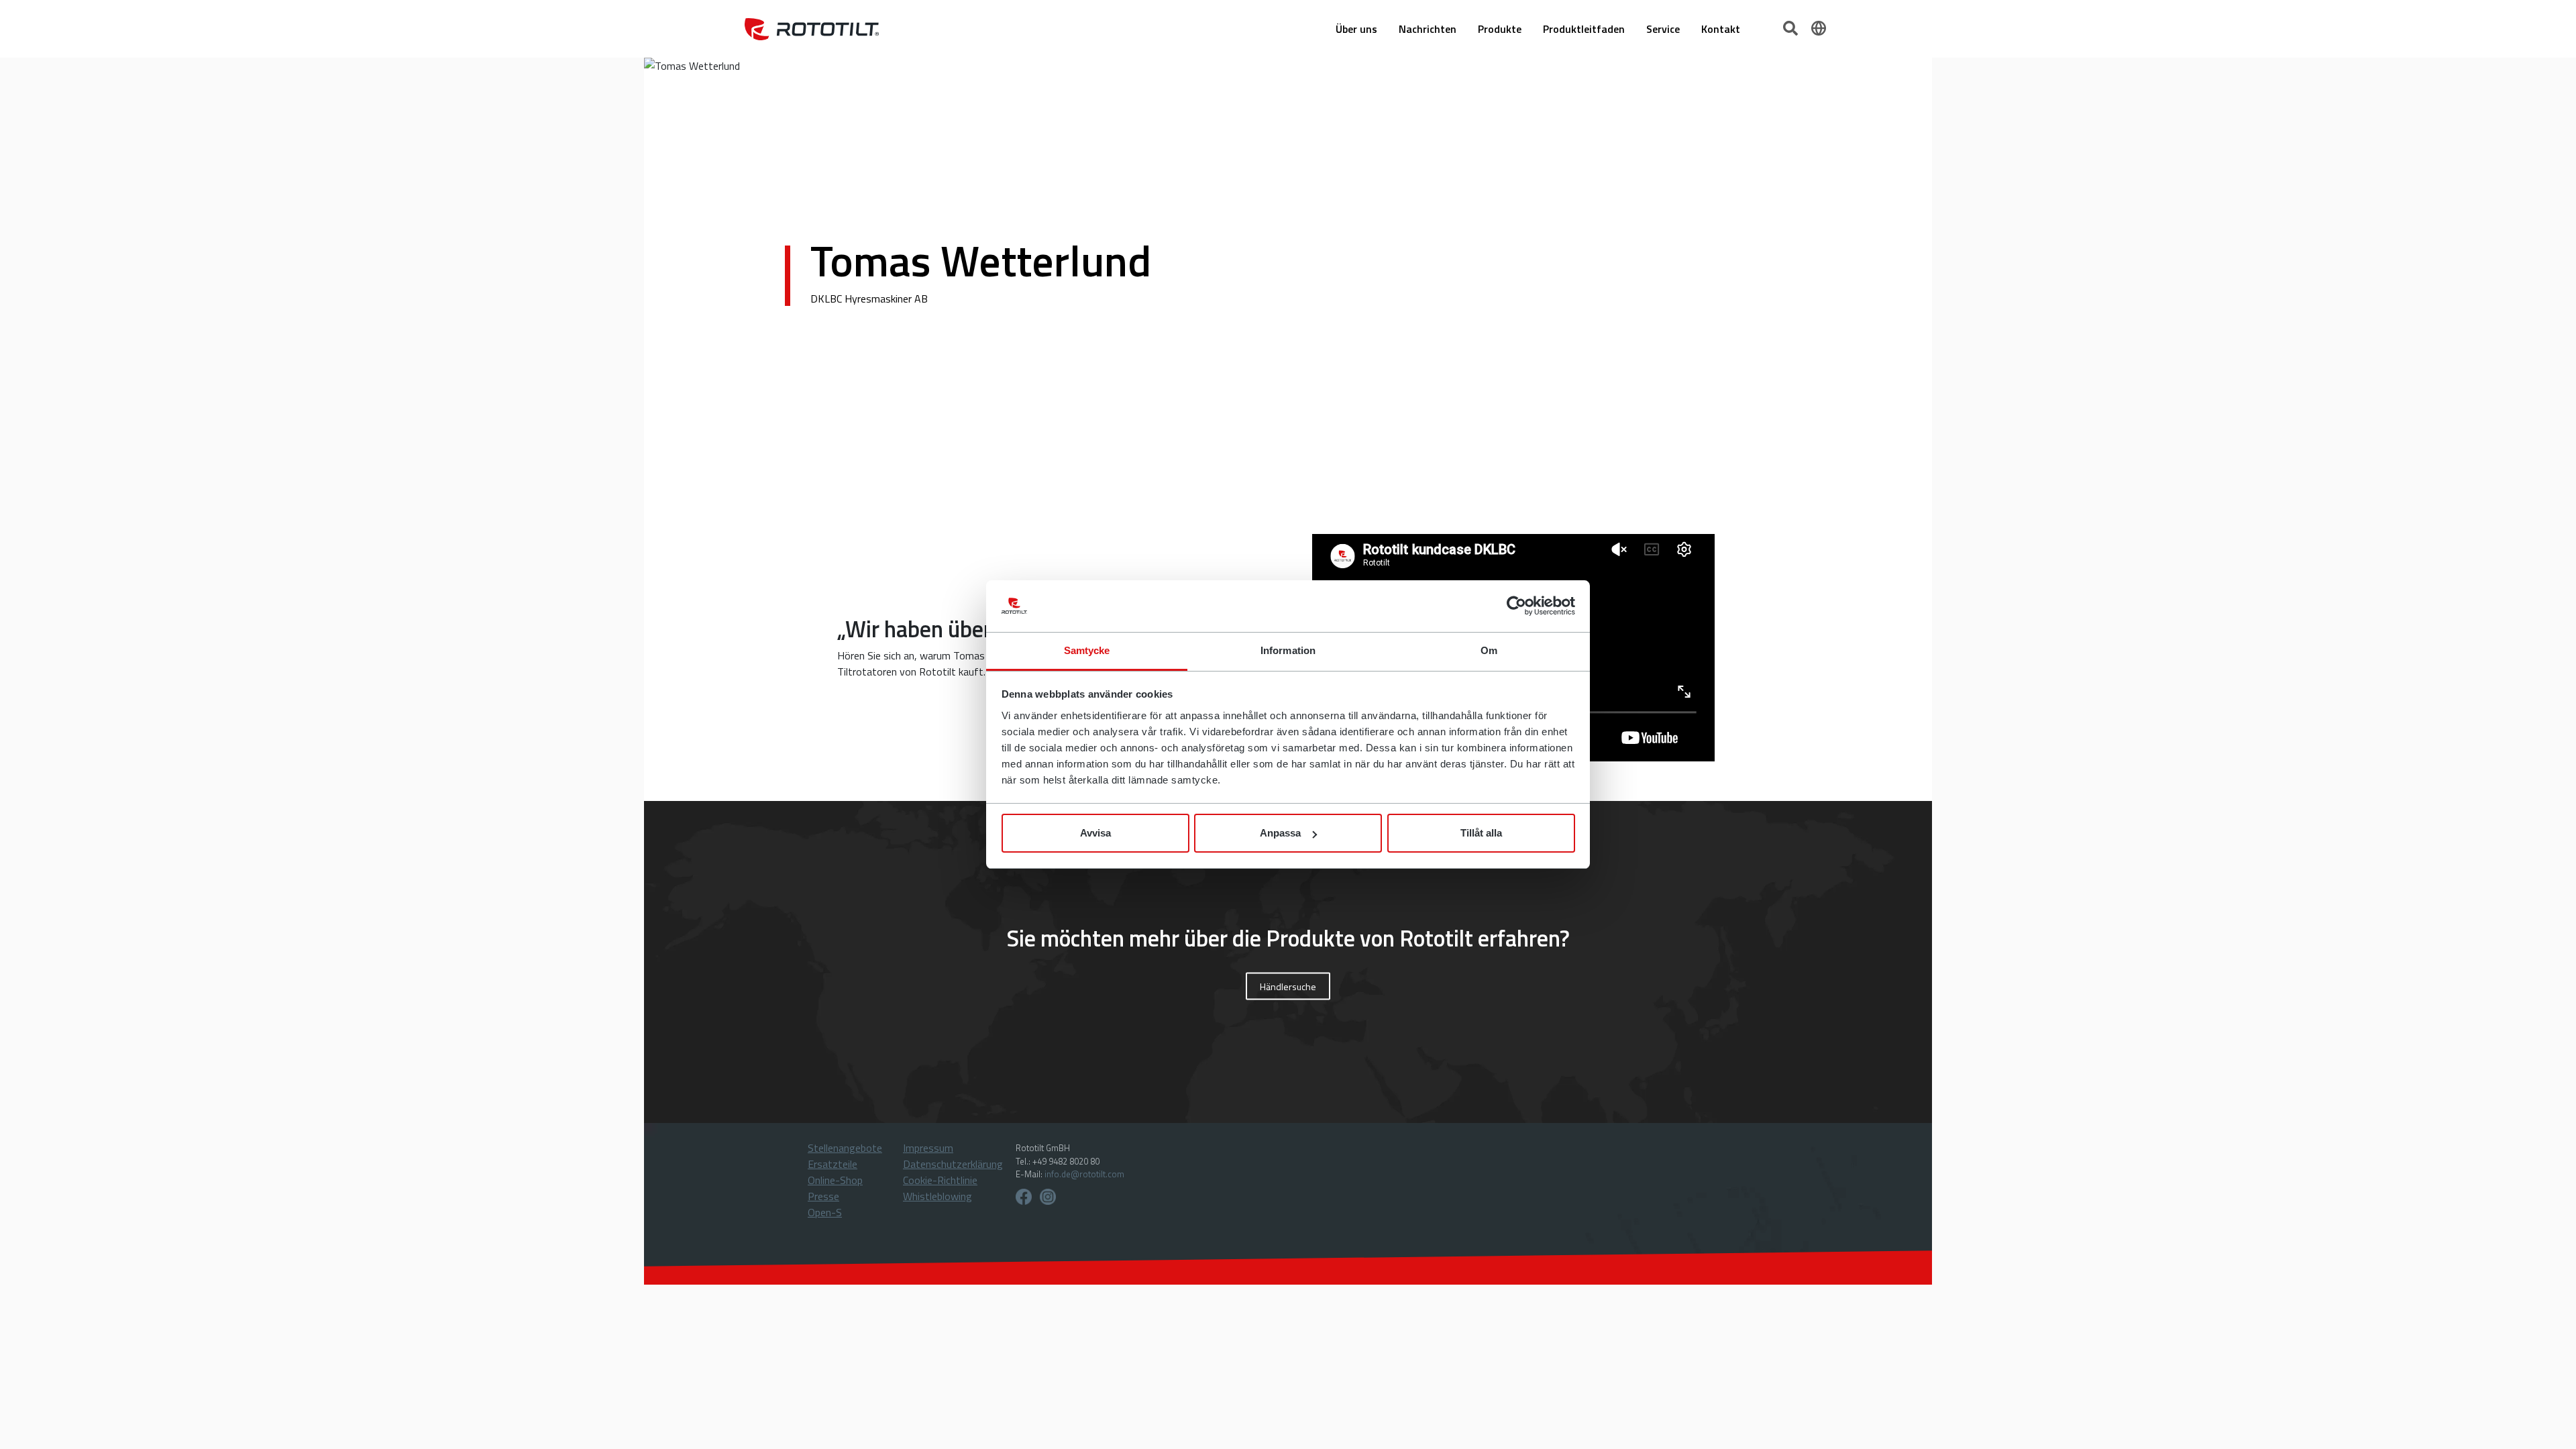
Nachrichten (1428, 29)
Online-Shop (835, 1180)
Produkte (1500, 29)
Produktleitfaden (1584, 29)
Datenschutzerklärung (953, 1164)
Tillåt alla (1481, 833)
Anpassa (1280, 833)
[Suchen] (1792, 27)
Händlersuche (1288, 986)
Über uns (1356, 29)
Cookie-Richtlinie (940, 1180)
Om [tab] (1489, 650)
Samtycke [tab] (1087, 650)
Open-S (825, 1212)
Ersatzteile (833, 1164)
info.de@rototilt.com (1084, 1174)
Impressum (928, 1148)
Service (1663, 29)
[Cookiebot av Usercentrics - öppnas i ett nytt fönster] (1516, 606)
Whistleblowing (937, 1196)
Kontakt (1721, 29)
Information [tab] (1288, 650)
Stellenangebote (845, 1148)
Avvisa (1095, 833)
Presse (823, 1196)
